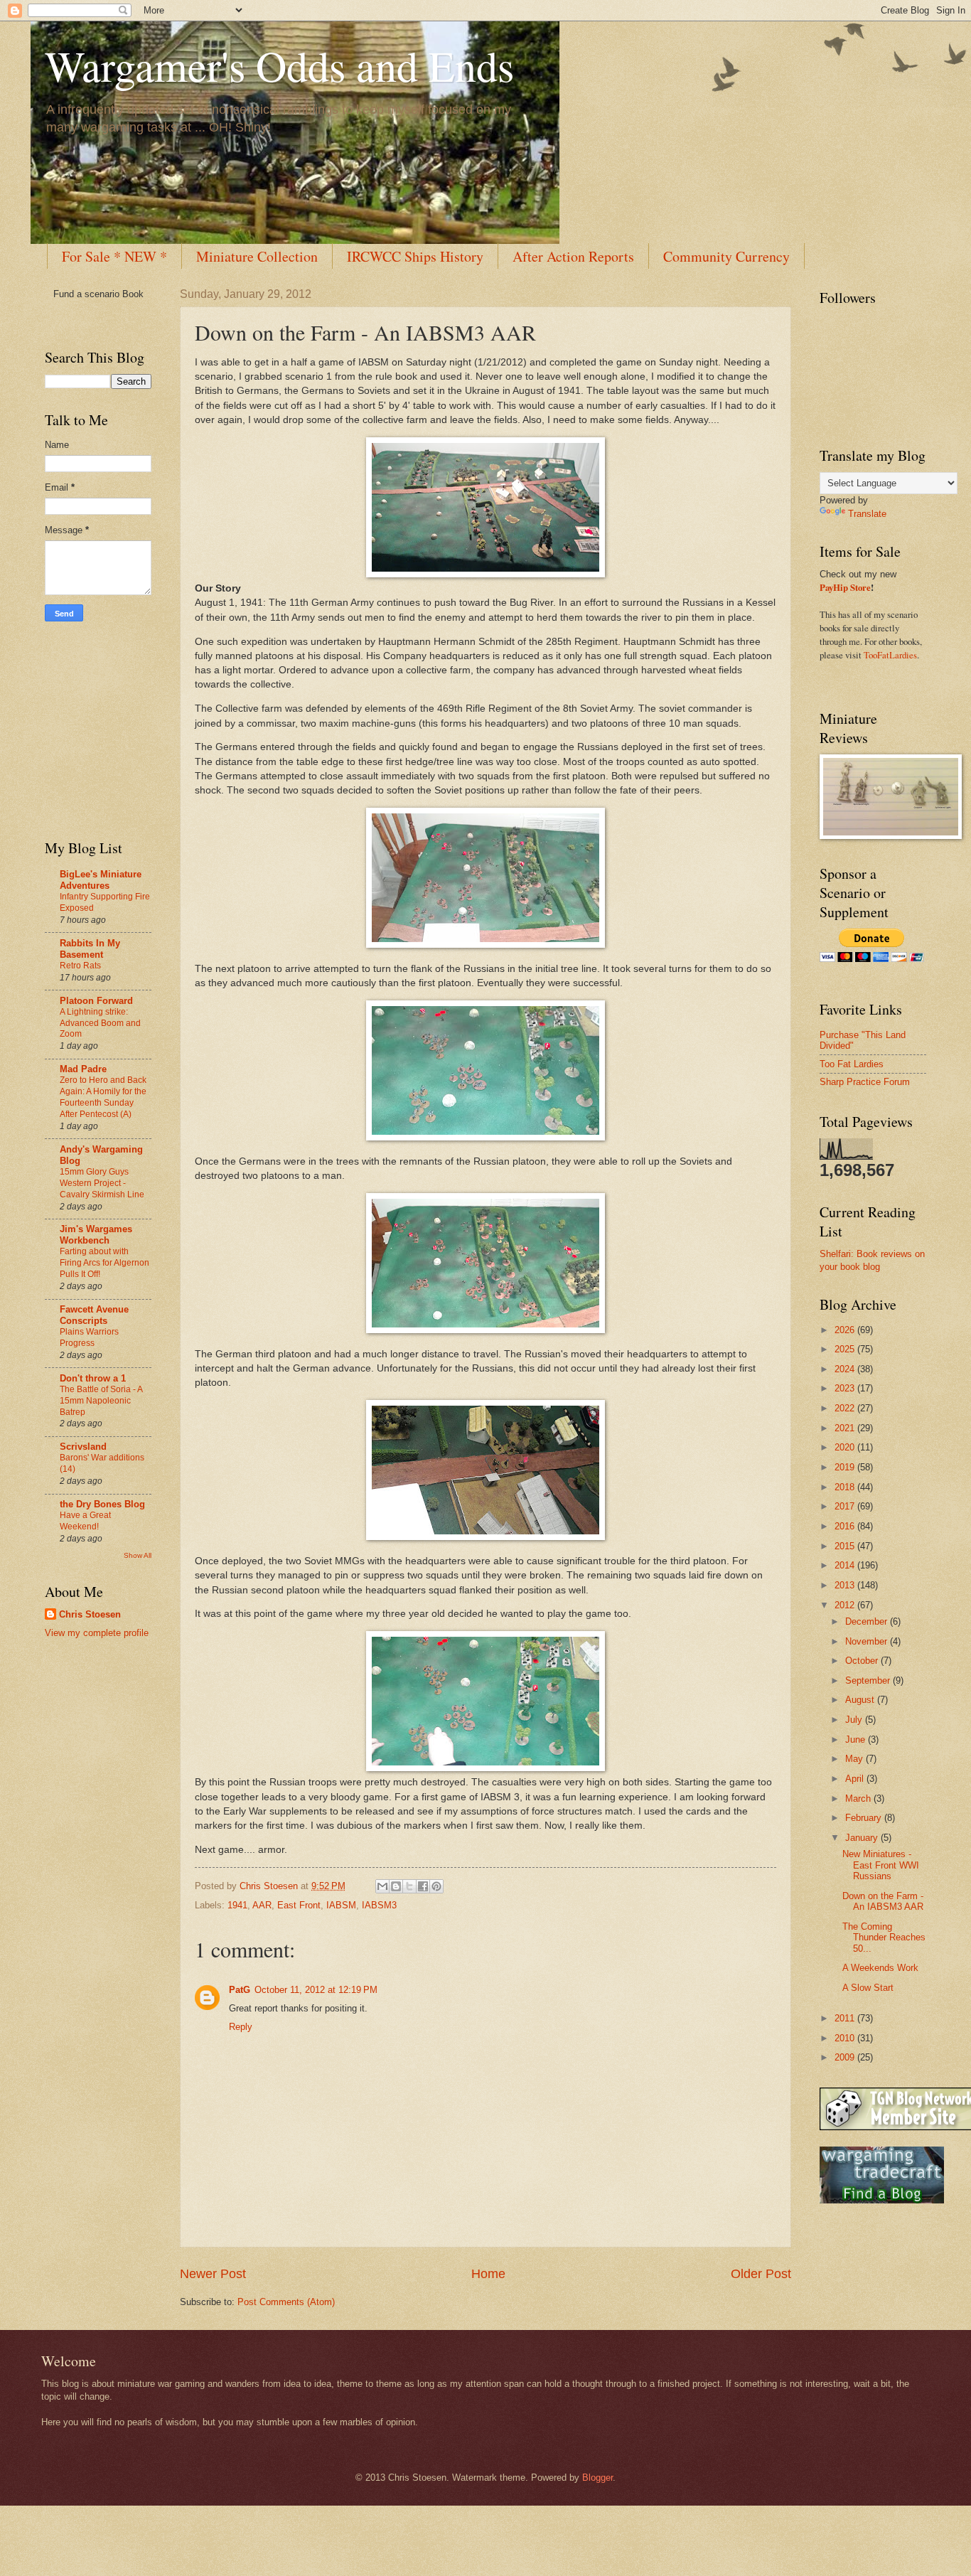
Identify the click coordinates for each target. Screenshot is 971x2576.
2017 (846, 1506)
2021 (846, 1428)
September (869, 1680)
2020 (846, 1447)
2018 (846, 1487)
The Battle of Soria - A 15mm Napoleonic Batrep (101, 1401)
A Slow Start (868, 1988)
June (857, 1739)
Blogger (597, 2478)
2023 (846, 1388)
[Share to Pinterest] (436, 1886)
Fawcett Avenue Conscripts (94, 1315)
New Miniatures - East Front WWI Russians (881, 1865)
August (861, 1700)
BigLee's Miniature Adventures (101, 880)
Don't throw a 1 (93, 1378)
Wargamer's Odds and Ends (279, 65)
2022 (846, 1408)
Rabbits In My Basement (90, 949)
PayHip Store (845, 587)
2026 (846, 1330)
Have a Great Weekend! (85, 1521)
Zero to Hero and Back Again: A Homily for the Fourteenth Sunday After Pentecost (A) (103, 1097)
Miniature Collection (257, 256)
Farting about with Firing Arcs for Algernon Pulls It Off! (104, 1263)
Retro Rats (80, 966)
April (856, 1779)
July (855, 1720)
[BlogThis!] (396, 1886)
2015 (846, 1546)
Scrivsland (83, 1447)
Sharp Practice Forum (865, 1082)
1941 (237, 1905)
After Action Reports (573, 256)
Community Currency (726, 256)
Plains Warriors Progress (89, 1337)
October (863, 1661)
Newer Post (213, 2274)
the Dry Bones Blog (102, 1504)
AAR (262, 1905)
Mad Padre (83, 1069)
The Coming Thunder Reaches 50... (884, 1938)
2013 (846, 1585)
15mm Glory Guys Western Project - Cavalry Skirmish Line (102, 1183)
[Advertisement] (87, 728)
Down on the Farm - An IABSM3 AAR (883, 1901)
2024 (846, 1369)
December (868, 1621)
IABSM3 (379, 1905)
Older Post (761, 2274)
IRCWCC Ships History (415, 256)
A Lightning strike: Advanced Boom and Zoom (100, 1023)
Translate (867, 514)
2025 (846, 1349)
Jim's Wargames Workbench (96, 1235)
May (855, 1759)
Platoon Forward (96, 1001)
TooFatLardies (890, 655)
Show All (138, 1555)
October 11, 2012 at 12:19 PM (316, 1990)
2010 (846, 2038)
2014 (846, 1565)
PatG (240, 1990)
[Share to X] (409, 1886)
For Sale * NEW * (114, 256)
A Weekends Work (880, 1968)
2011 (846, 2018)
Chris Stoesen (90, 1614)
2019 (846, 1467)
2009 (846, 2057)
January (863, 1838)
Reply (241, 2027)
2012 (846, 1605)
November (868, 1641)
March (859, 1799)
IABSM (341, 1905)
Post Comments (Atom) (286, 2302)
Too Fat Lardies (852, 1064)
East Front (299, 1905)
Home (488, 2274)
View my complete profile (97, 1633)
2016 (846, 1526)
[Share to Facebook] (423, 1886)
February (865, 1818)
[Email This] (382, 1886)
